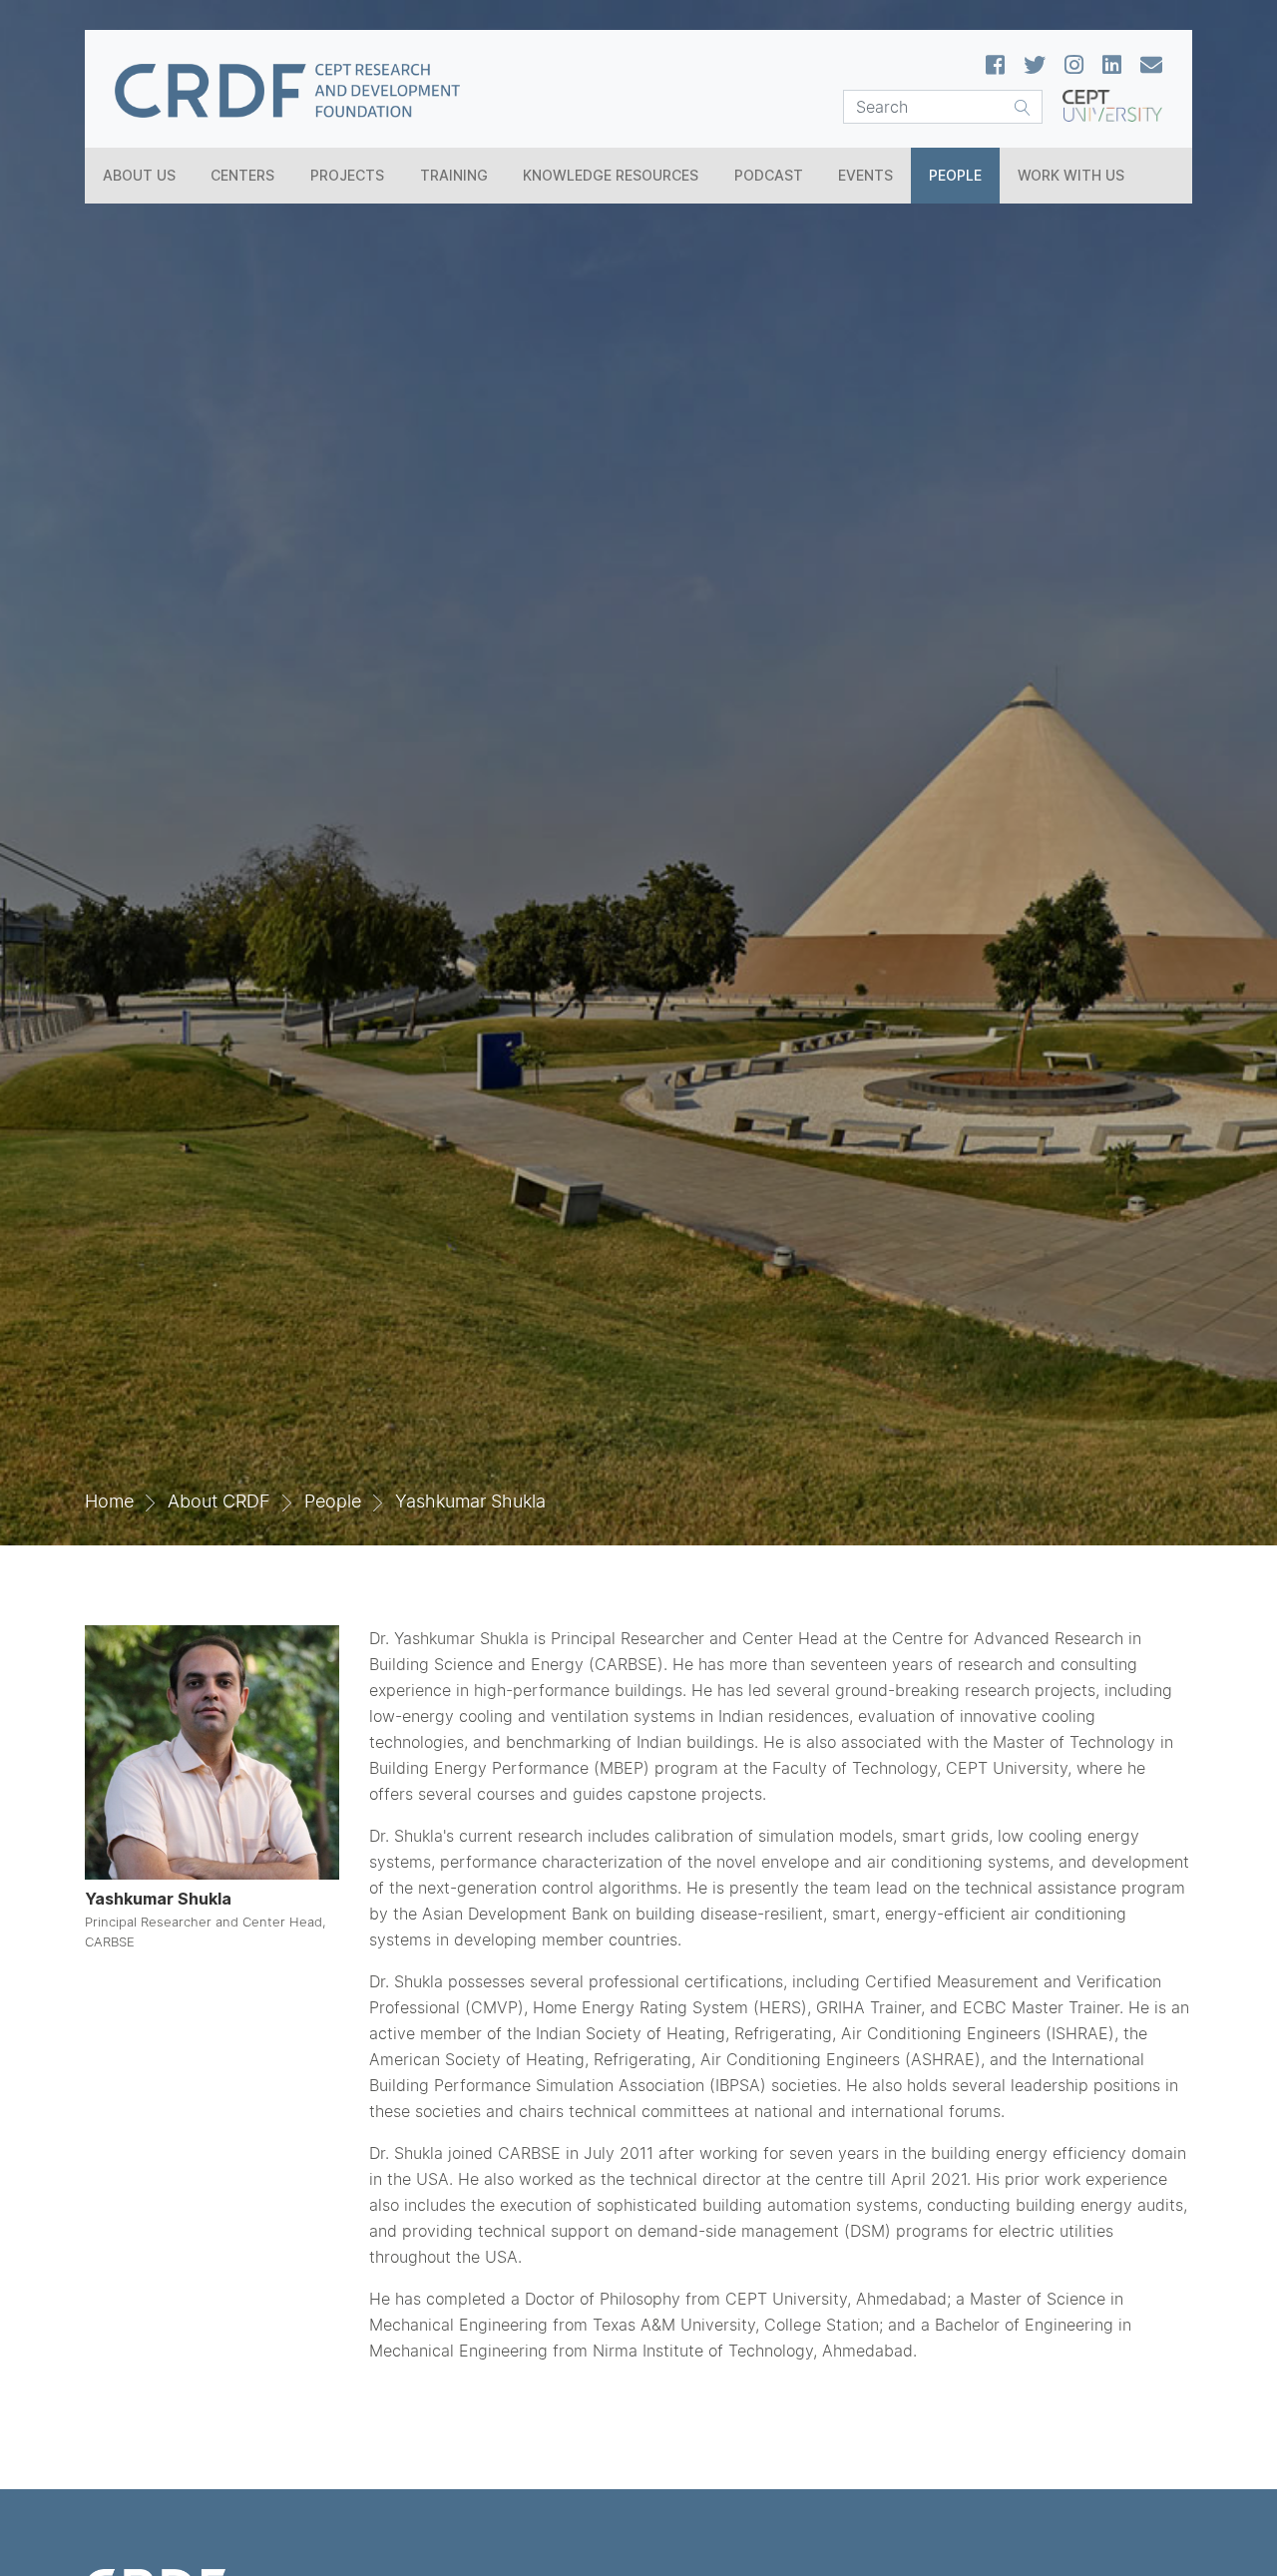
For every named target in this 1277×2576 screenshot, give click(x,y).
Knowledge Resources (611, 175)
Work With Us (1071, 175)
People (955, 175)
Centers (242, 175)
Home (109, 1501)
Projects (347, 175)
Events (865, 175)
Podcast (769, 175)
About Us (139, 175)
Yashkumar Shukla (470, 1501)
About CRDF (219, 1501)
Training (454, 175)
